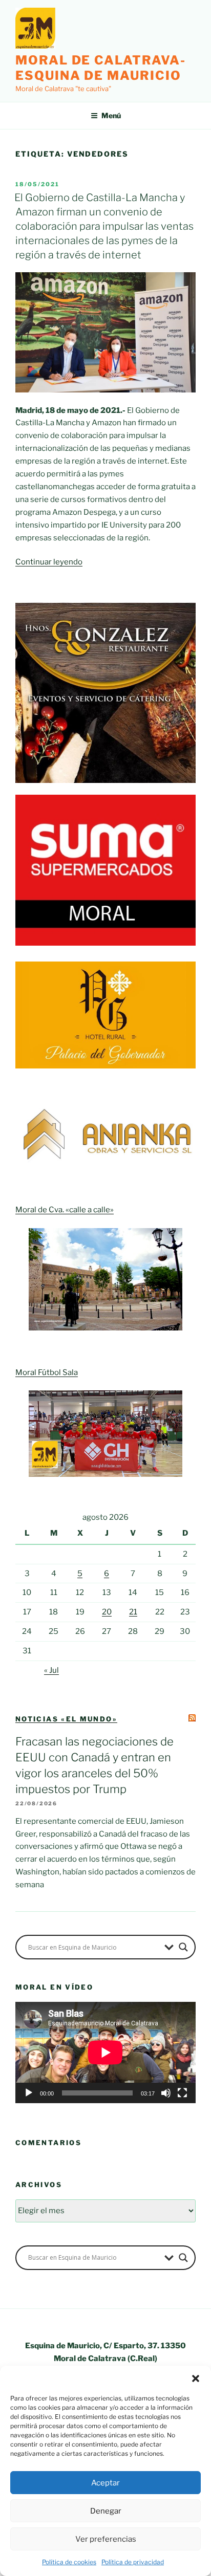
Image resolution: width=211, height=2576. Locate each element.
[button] (196, 2378)
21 (133, 1612)
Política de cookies (69, 2562)
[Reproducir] (29, 2093)
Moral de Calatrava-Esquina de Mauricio (100, 68)
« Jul (51, 1670)
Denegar (106, 2511)
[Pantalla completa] (182, 2093)
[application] (105, 2053)
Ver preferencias (106, 2539)
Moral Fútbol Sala (47, 1372)
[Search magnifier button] (183, 1947)
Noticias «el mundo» (66, 1719)
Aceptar (105, 2483)
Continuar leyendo (49, 562)
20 (107, 1612)
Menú (111, 115)
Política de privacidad (133, 2562)
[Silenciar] (166, 2093)
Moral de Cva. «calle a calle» (65, 1210)
